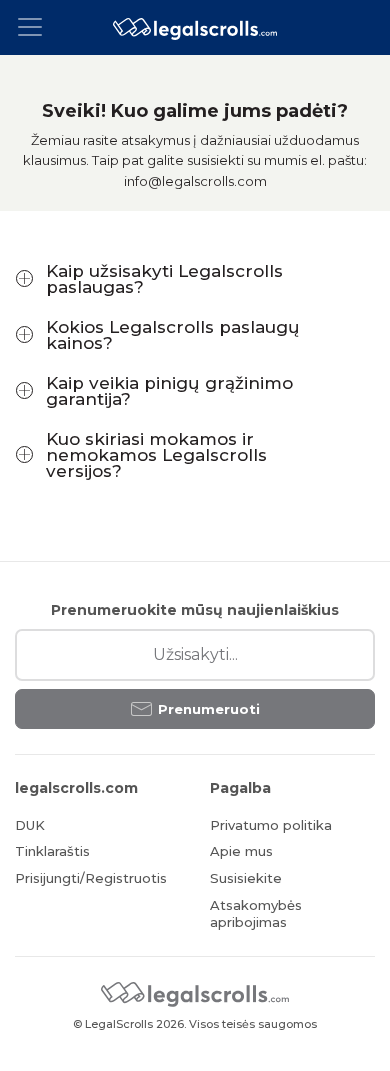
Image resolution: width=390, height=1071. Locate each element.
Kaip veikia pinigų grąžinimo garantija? (169, 391)
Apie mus (241, 851)
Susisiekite (246, 878)
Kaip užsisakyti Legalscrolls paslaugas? (164, 279)
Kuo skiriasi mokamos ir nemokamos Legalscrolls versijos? (156, 455)
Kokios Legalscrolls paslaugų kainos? (173, 335)
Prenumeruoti (209, 709)
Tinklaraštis (52, 851)
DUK (30, 825)
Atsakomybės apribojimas (256, 913)
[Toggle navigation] (36, 27)
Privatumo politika (271, 825)
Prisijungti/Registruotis (91, 878)
